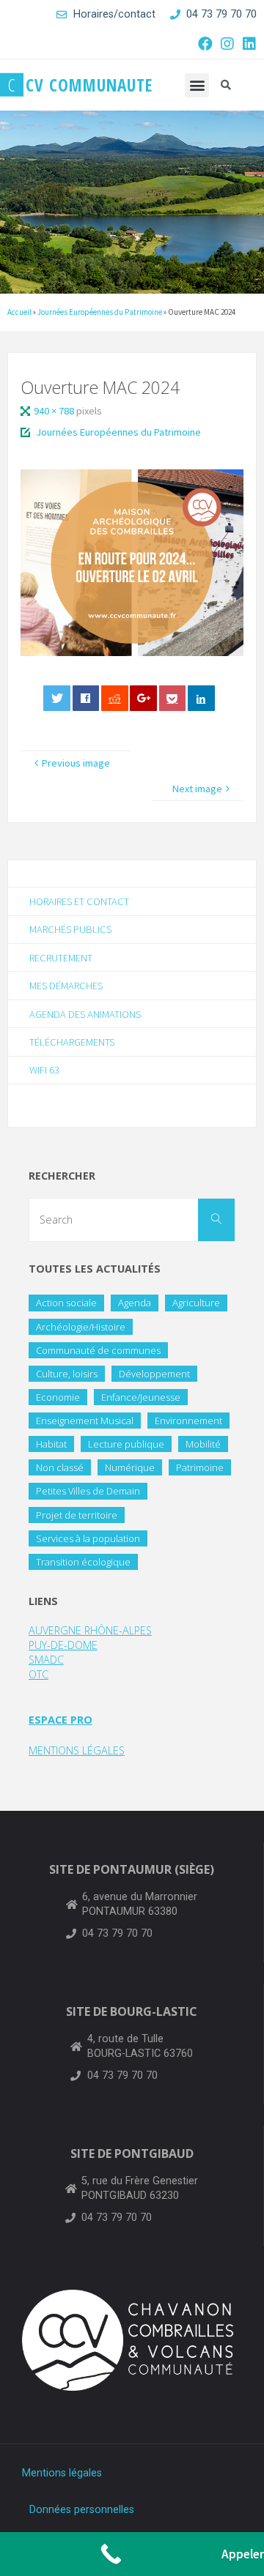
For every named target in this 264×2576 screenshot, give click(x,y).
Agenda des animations (85, 1014)
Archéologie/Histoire (81, 1327)
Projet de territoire (77, 1515)
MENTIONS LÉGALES (77, 1750)
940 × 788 (55, 411)
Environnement (188, 1421)
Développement (154, 1374)
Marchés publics (70, 929)
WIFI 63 (44, 1070)
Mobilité (203, 1444)
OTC (38, 1674)
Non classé (60, 1467)
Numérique (130, 1467)
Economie (58, 1397)
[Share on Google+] (143, 698)
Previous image (76, 763)
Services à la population (88, 1538)
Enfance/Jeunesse (141, 1397)
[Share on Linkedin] (201, 698)
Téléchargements (72, 1042)
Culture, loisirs (67, 1374)
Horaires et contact (79, 901)
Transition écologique (83, 1562)
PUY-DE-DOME (63, 1645)
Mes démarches (66, 986)
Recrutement (61, 958)
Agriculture (196, 1303)
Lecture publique (126, 1444)
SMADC (46, 1660)
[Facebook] (205, 44)
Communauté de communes (98, 1350)
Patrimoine (200, 1467)
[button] (197, 85)
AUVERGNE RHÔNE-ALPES (90, 1630)
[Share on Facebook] (86, 698)
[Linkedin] (249, 44)
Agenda (135, 1303)
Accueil (19, 312)
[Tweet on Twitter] (57, 698)
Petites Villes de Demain (88, 1491)
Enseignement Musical (85, 1421)
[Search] (216, 1220)
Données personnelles (82, 2510)
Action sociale (66, 1303)
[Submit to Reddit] (115, 698)
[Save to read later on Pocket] (173, 698)
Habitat (51, 1444)
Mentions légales (62, 2473)
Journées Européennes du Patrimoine (100, 312)
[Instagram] (227, 44)
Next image (197, 789)
